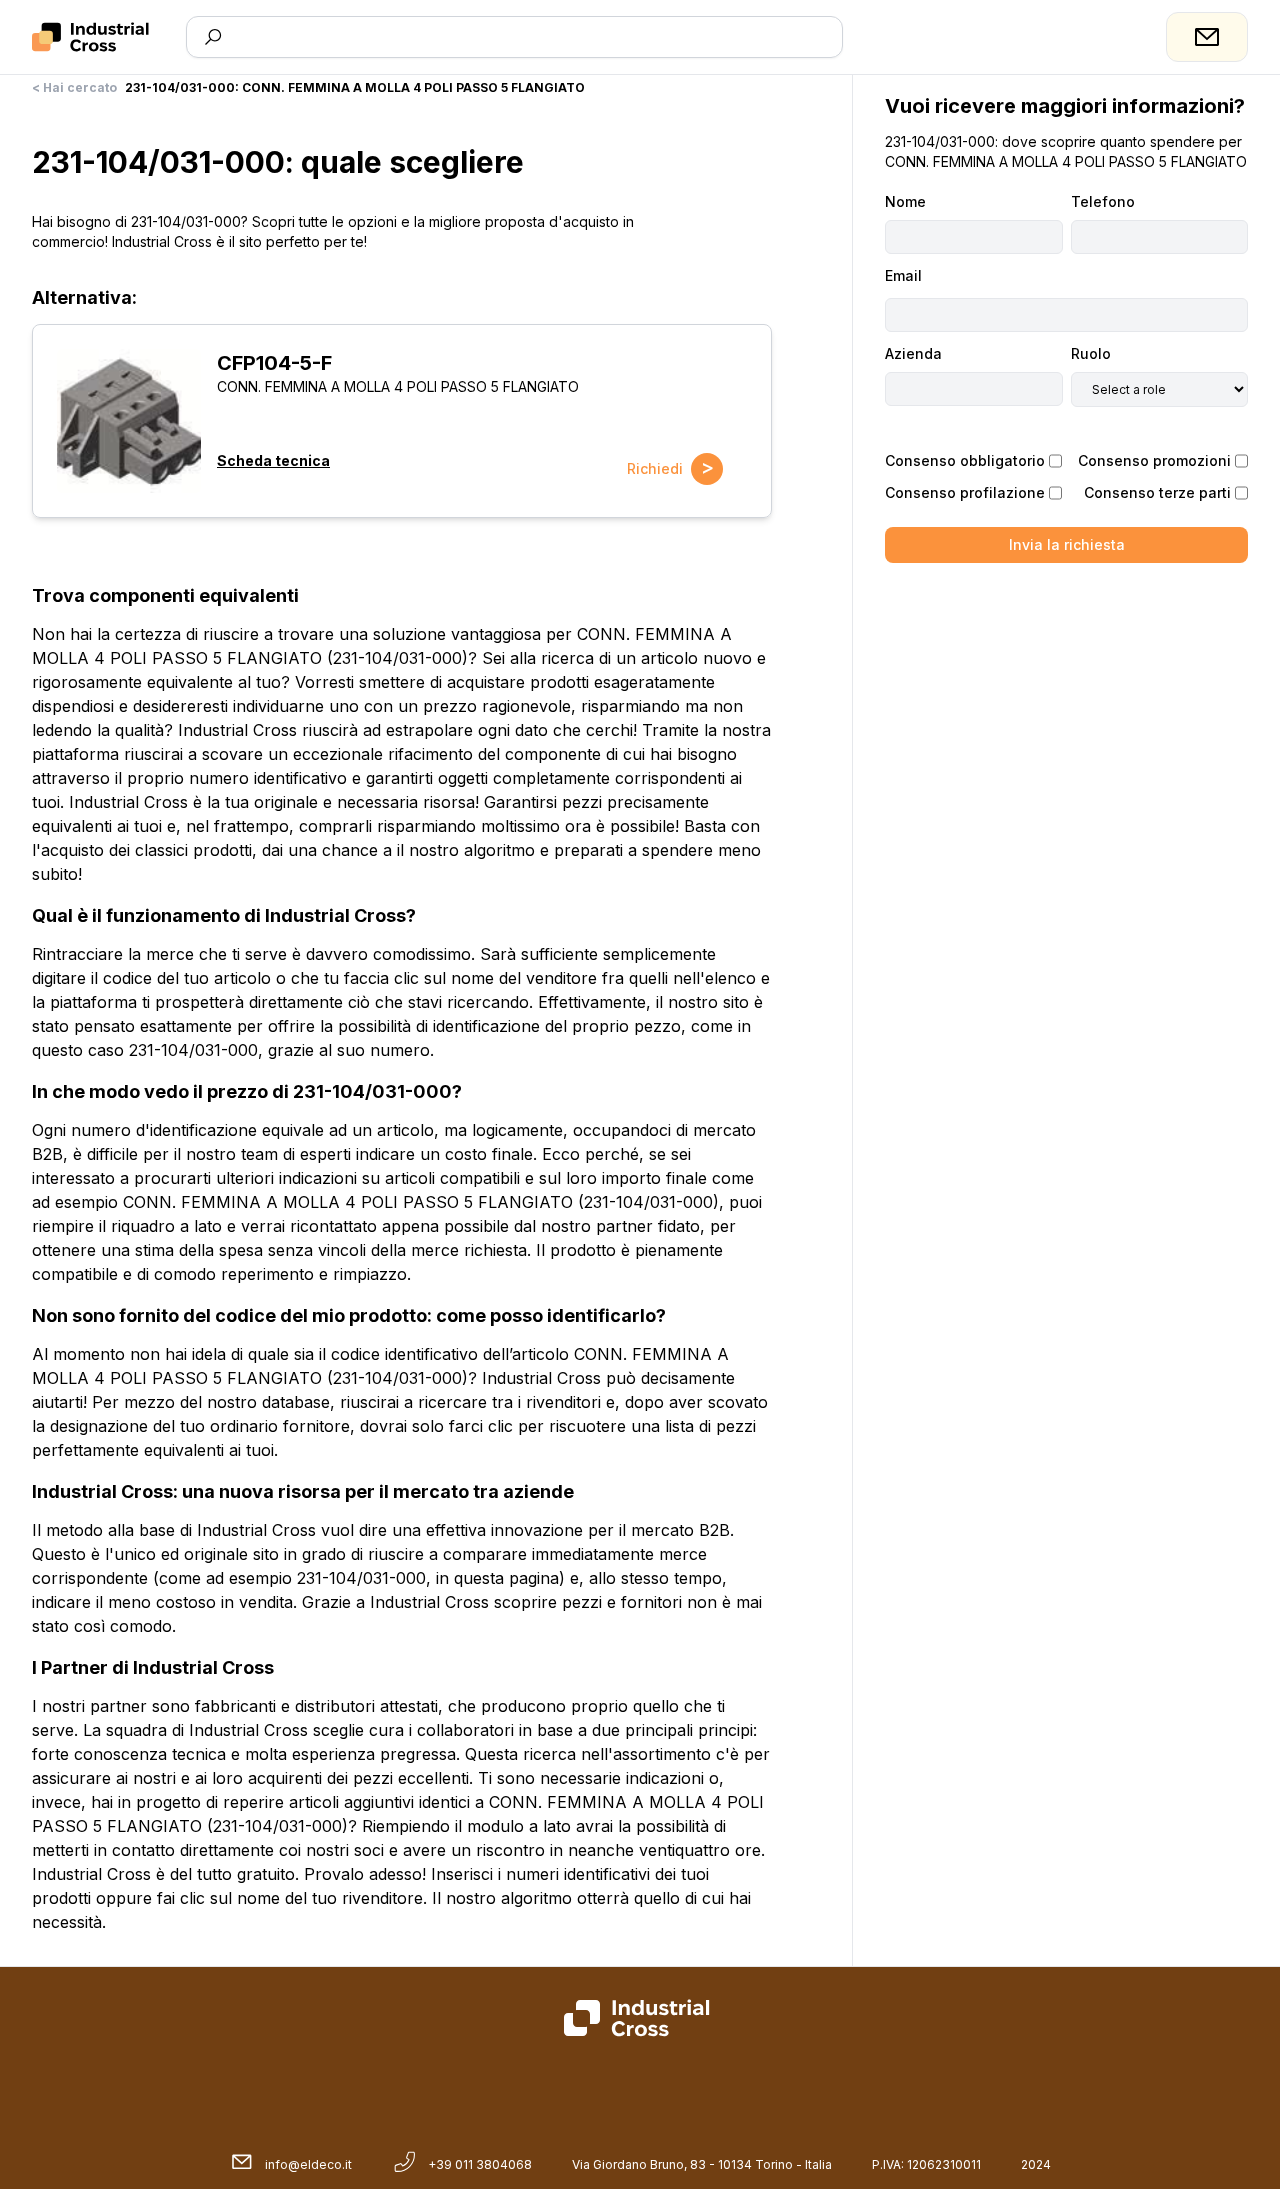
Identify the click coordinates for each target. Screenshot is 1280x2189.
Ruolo (1091, 353)
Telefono (1103, 201)
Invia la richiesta (1067, 544)
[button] (129, 421)
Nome (905, 201)
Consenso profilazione (965, 492)
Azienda (913, 353)
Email (903, 275)
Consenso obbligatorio (965, 460)
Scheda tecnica (273, 460)
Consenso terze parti (1157, 492)
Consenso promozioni (1154, 460)
